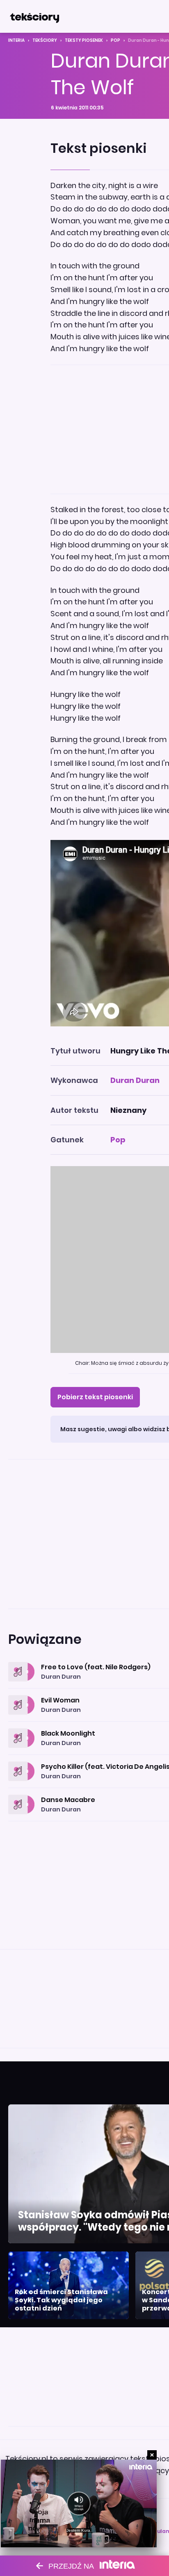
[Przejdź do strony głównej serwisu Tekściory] (34, 16)
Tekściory (45, 40)
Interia (16, 40)
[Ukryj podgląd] (152, 2455)
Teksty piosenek (84, 40)
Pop (115, 40)
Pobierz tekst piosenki (95, 1397)
